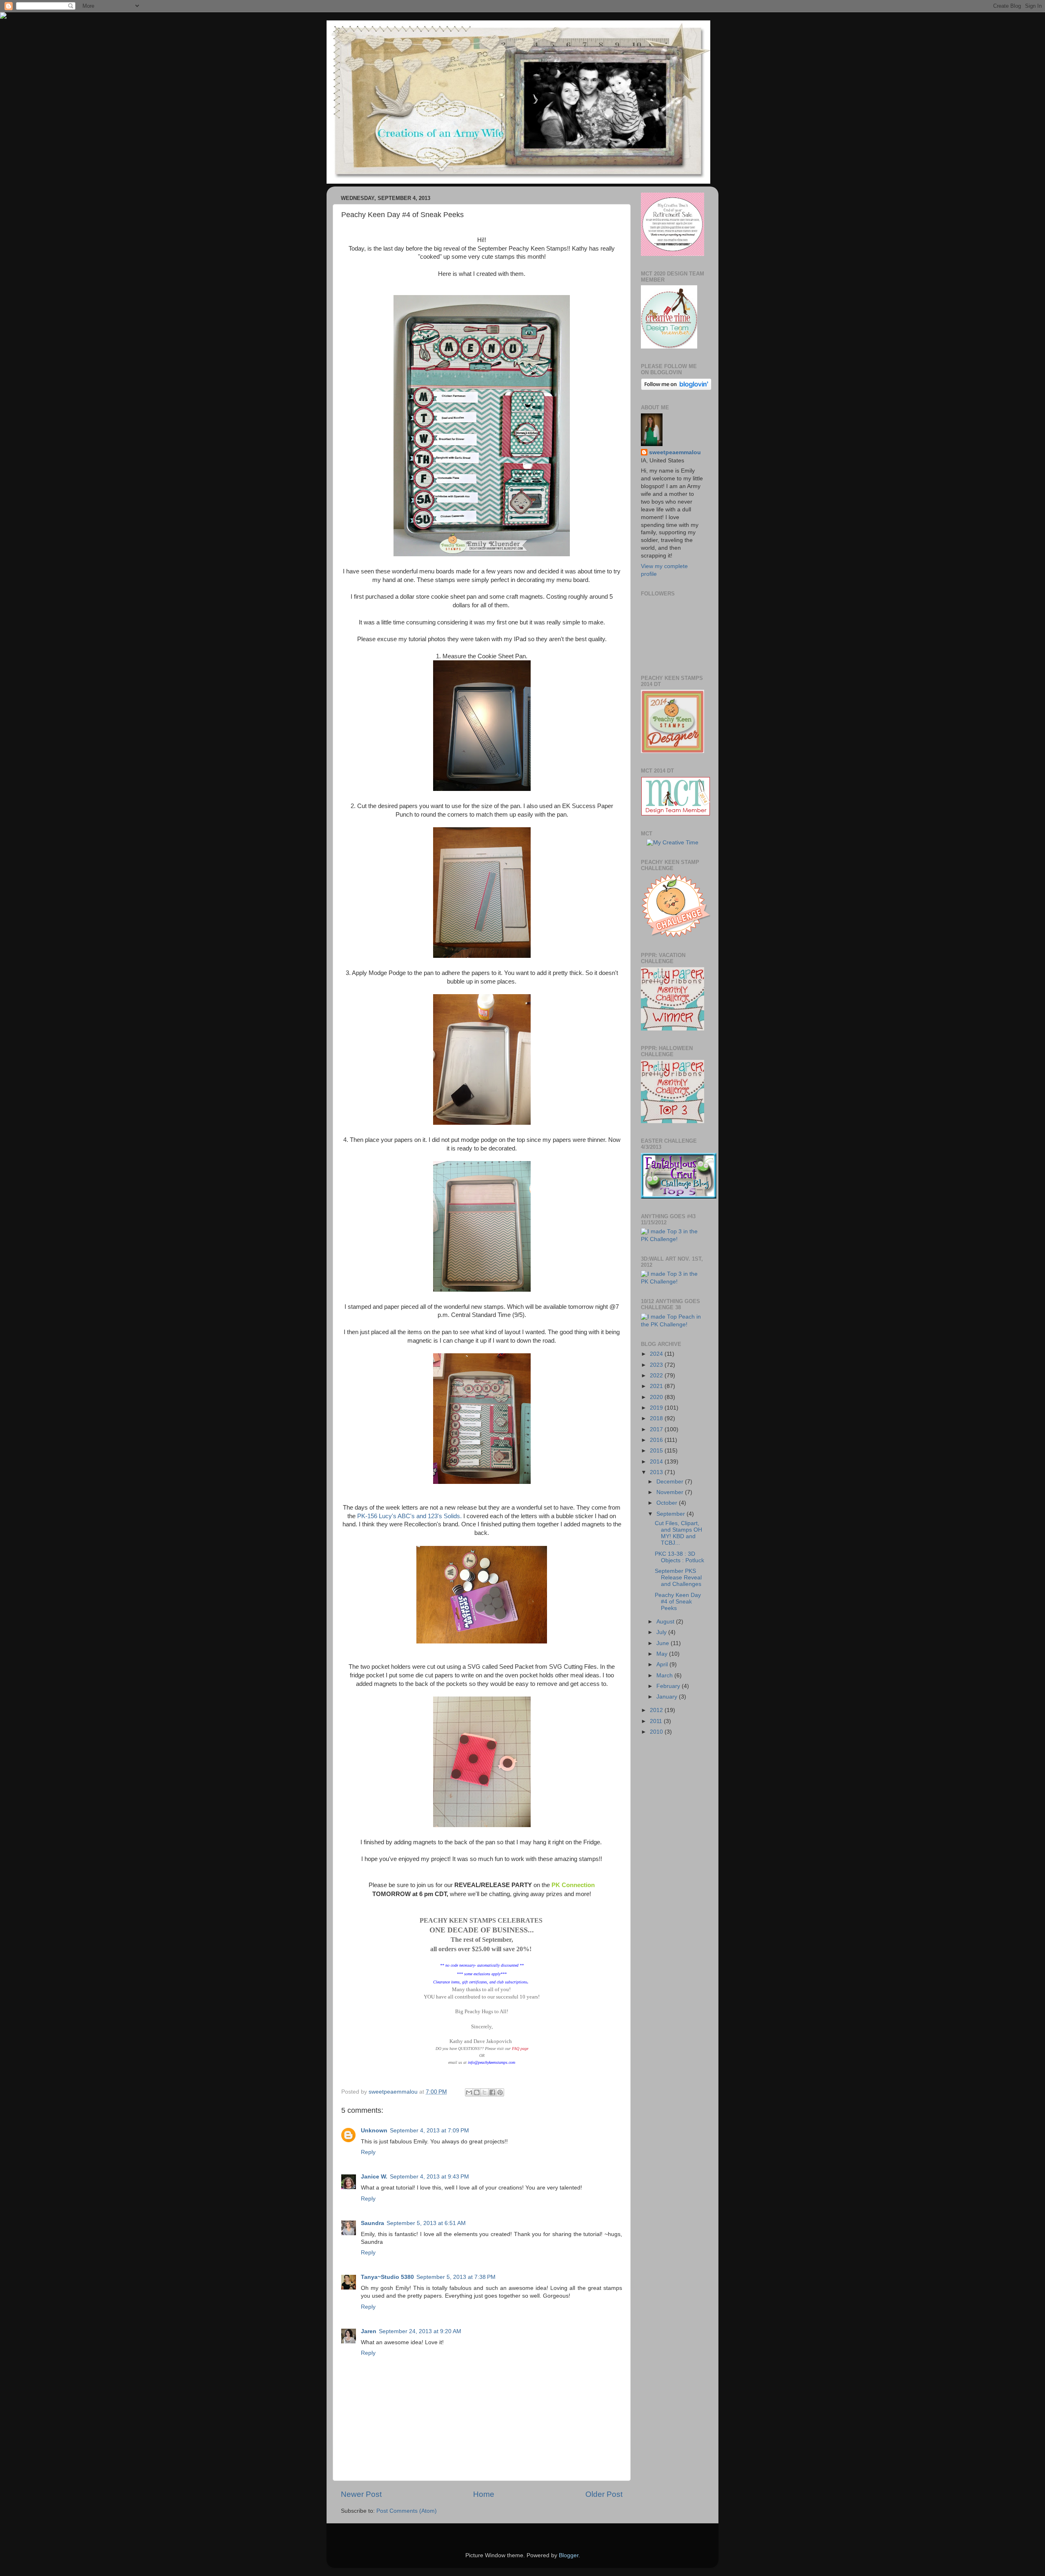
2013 (657, 1472)
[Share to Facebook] (492, 2092)
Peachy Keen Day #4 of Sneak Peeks (678, 1602)
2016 (657, 1440)
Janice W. (374, 2177)
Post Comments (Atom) (407, 2511)
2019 (657, 1408)
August (666, 1622)
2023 (657, 1365)
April (663, 1664)
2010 (657, 1732)
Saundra (372, 2223)
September (671, 1514)
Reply (368, 2152)
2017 (657, 1429)
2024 (657, 1354)
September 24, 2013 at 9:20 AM (420, 2331)
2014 (657, 1462)
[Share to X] (485, 2092)
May (663, 1654)
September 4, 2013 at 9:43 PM (429, 2177)
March (665, 1676)
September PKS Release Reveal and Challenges (678, 1578)
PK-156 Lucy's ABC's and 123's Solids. (409, 1516)
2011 (657, 1721)
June (664, 1643)
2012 (657, 1710)
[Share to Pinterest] (500, 2092)
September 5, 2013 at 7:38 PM (456, 2277)
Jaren (369, 2331)
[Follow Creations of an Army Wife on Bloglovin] (676, 388)
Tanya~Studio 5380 (387, 2277)
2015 (657, 1451)
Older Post (604, 2494)
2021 (657, 1386)
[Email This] (469, 2092)
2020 (657, 1397)
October (668, 1503)
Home (484, 2494)
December (671, 1482)
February (669, 1686)
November (671, 1492)
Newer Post (361, 2494)
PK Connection (573, 1885)
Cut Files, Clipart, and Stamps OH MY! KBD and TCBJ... (678, 1533)
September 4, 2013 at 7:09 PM (429, 2131)
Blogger (569, 2555)
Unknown (374, 2131)
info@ (473, 2062)
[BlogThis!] (477, 2092)
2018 (657, 1418)
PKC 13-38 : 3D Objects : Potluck (679, 1557)
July (662, 1632)
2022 (657, 1376)
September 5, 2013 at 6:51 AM (426, 2223)
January (668, 1697)
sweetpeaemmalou (675, 452)
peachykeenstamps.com (497, 2062)
